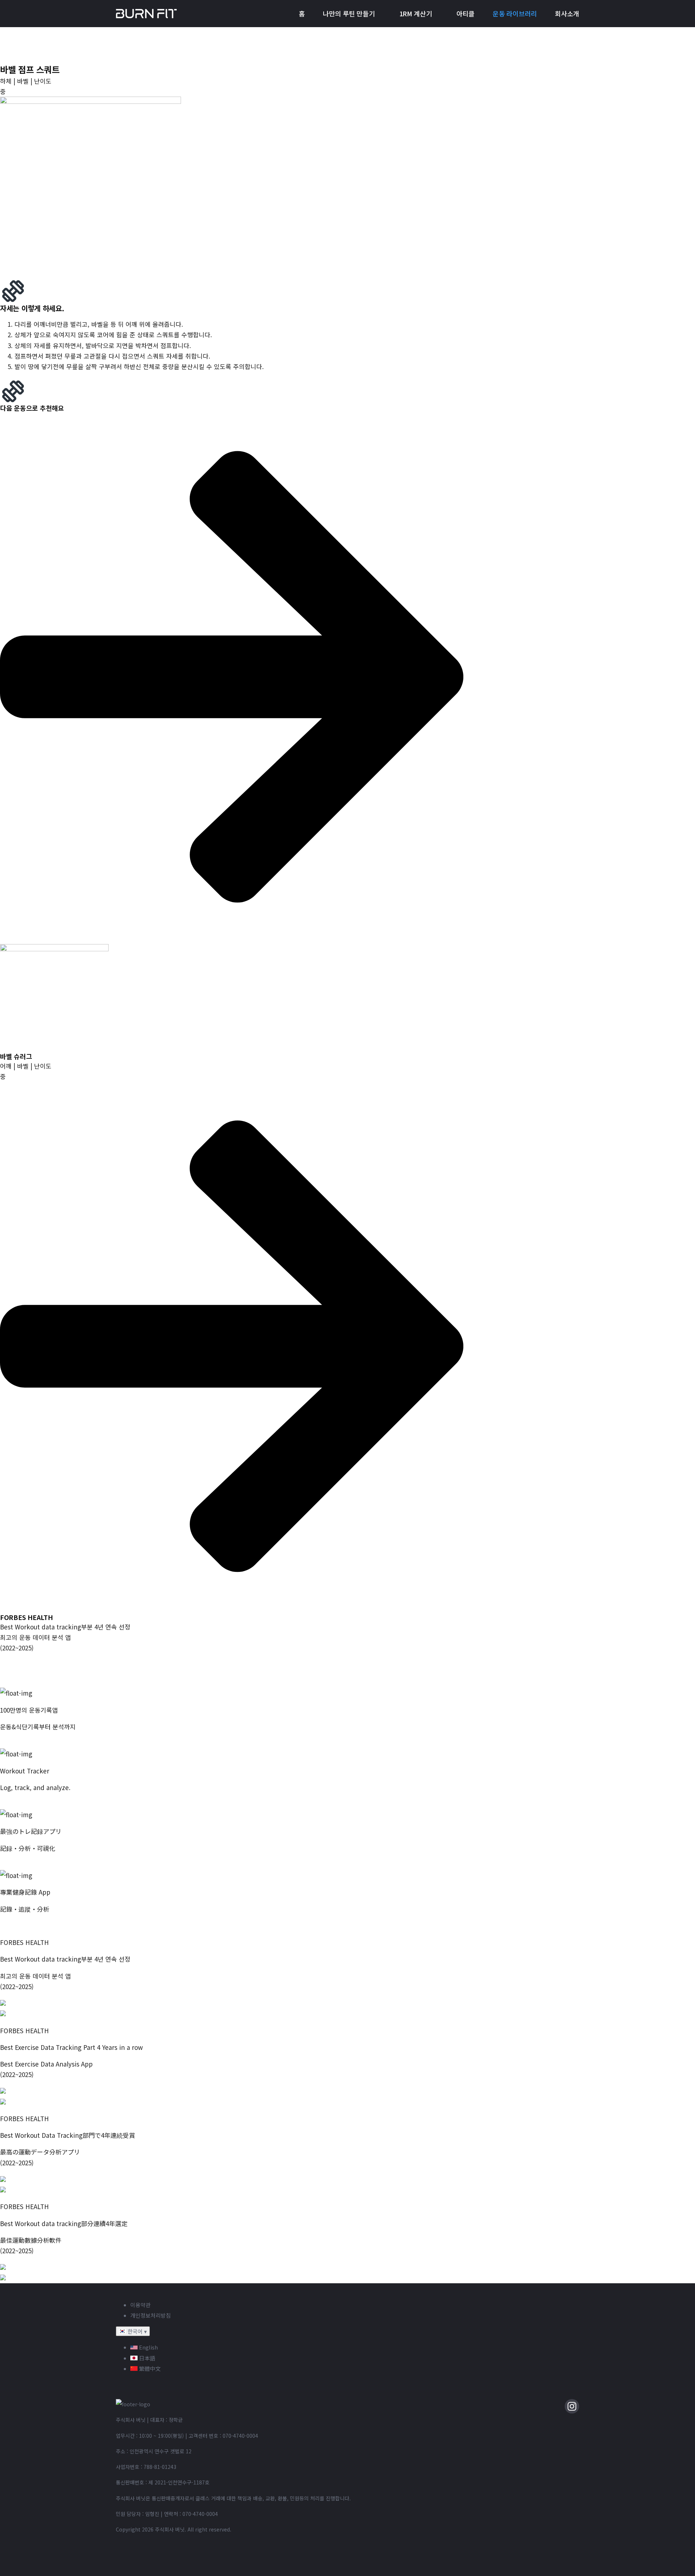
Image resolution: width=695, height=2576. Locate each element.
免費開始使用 (18, 1926)
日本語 (146, 2358)
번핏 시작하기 (18, 1743)
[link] (232, 996)
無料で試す (15, 1865)
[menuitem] (302, 14)
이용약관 (140, 2305)
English (148, 2347)
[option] (355, 2347)
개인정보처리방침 (151, 2315)
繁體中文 (149, 2368)
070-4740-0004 (240, 2436)
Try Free (12, 1804)
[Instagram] (572, 2406)
